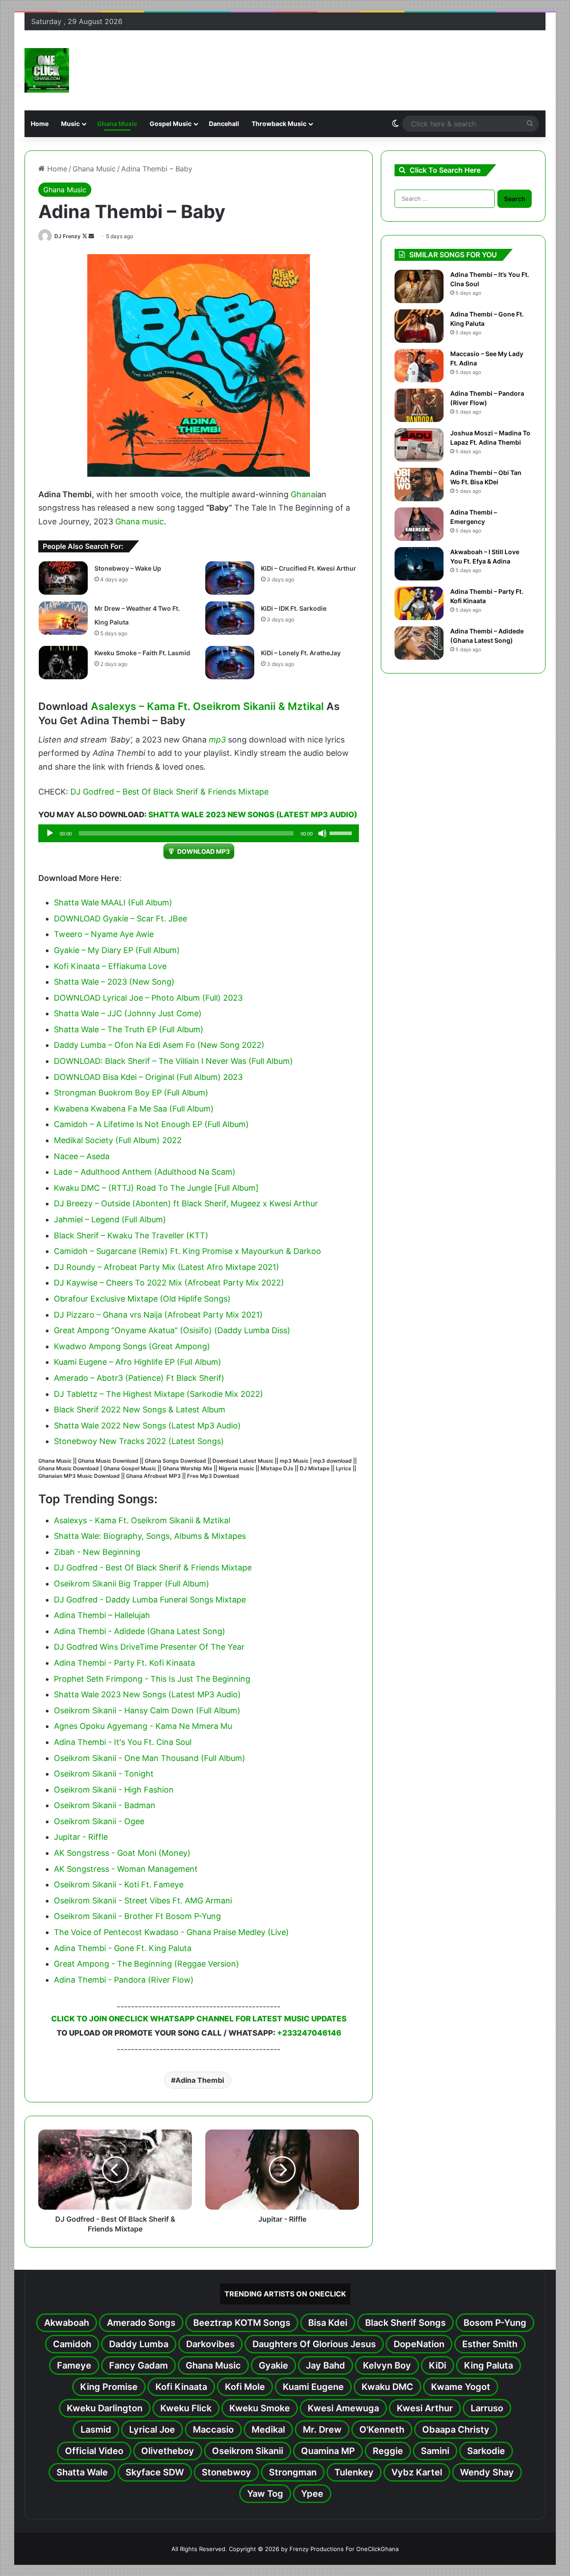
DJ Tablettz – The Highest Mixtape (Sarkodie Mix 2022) (159, 1394)
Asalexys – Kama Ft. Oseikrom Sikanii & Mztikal (207, 706)
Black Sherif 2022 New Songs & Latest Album (140, 1410)
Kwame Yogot (461, 2387)
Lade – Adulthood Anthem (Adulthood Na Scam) (145, 1172)
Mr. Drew (322, 2430)
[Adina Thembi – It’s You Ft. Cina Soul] (419, 286)
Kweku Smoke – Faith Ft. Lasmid (142, 653)
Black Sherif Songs (405, 2323)
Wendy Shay (487, 2472)
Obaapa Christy (456, 2430)
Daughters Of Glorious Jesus (314, 2344)
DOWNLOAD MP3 (204, 851)
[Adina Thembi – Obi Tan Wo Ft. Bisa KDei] (419, 485)
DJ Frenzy (67, 236)
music (153, 521)
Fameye (74, 2365)
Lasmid (96, 2430)
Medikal (268, 2430)
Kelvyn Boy (387, 2365)
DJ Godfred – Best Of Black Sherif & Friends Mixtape (169, 792)
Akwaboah (67, 2323)
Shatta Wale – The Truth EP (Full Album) (129, 1029)
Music (70, 124)
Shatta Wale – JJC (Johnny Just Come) (128, 1013)
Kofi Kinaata (181, 2387)
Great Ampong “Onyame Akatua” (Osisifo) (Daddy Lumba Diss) (172, 1330)
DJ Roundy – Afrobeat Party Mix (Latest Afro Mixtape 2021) (167, 1267)
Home (40, 124)
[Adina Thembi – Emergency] (419, 524)
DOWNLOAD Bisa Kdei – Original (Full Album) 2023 (148, 1077)
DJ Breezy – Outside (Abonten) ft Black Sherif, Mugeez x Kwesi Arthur (186, 1203)
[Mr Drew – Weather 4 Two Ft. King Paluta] (63, 618)
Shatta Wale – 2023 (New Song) (114, 982)
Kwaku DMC (387, 2387)
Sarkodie (486, 2451)
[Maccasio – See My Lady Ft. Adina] (419, 366)
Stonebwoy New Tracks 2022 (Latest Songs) (139, 1441)
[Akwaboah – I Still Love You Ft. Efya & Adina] (419, 564)
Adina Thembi (200, 2080)
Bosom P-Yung (495, 2323)
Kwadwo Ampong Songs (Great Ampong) (132, 1346)
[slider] (342, 832)
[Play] (50, 833)
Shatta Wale (82, 2472)
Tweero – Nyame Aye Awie (104, 934)
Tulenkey (354, 2472)
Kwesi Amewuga (343, 2408)
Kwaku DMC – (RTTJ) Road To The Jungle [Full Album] (156, 1188)
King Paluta (489, 2365)
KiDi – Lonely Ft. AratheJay (301, 653)
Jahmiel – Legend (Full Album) (110, 1219)
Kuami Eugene (313, 2387)
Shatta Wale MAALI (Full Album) (113, 903)
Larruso (487, 2408)
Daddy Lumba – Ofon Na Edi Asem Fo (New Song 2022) (159, 1045)
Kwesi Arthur (425, 2408)
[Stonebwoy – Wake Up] (63, 578)
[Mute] (322, 833)
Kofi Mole (245, 2387)
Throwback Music (279, 124)
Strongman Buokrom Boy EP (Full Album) (131, 1093)
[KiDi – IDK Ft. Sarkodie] (230, 618)
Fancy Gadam (138, 2365)
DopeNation (419, 2344)
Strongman (293, 2472)
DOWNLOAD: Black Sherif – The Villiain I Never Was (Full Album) (173, 1061)
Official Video (94, 2451)
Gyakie (273, 2365)
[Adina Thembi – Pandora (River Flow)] (419, 405)
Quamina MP (328, 2451)
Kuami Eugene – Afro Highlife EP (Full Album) (138, 1362)
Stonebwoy (226, 2472)
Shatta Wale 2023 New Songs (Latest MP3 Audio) (253, 815)
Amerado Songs (141, 2323)
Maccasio (213, 2430)
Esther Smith (490, 2344)
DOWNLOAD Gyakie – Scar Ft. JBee (120, 919)
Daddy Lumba (139, 2344)
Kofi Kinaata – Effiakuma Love (110, 966)
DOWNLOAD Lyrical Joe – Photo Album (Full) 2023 (148, 998)
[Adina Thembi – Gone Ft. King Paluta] (419, 326)
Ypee (312, 2494)
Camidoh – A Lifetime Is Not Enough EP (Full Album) (151, 1124)
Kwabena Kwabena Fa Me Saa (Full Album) (134, 1109)
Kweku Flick (186, 2408)
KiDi (438, 2365)
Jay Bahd (326, 2365)
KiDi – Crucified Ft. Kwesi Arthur (309, 568)
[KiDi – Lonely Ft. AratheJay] (230, 663)
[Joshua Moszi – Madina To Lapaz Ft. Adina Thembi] (419, 445)
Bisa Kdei (328, 2323)
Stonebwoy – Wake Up (128, 568)
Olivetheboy (168, 2451)
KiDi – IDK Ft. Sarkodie (294, 608)
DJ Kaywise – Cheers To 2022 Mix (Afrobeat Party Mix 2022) (169, 1283)
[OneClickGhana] (47, 70)
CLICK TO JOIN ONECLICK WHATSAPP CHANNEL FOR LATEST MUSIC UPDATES (199, 2019)
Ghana (303, 494)
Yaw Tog (265, 2494)
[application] (199, 833)
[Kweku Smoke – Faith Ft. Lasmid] (63, 663)
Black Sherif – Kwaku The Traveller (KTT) (131, 1235)
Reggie (388, 2451)
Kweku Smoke (260, 2408)
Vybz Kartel (417, 2472)
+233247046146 (309, 2033)
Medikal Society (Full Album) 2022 (118, 1140)
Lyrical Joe (152, 2430)
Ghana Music (117, 124)
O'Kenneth (382, 2430)
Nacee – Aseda (82, 1156)
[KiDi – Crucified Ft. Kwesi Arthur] (230, 578)
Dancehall (224, 124)
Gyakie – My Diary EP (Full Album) (117, 950)
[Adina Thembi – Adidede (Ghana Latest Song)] (419, 643)
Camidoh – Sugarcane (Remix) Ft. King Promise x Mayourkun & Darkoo (187, 1251)
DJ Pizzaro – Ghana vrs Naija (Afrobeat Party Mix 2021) (158, 1315)
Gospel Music (171, 124)
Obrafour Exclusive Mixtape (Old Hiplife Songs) (142, 1299)
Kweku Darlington (105, 2408)
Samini (435, 2451)
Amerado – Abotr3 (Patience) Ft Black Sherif (138, 1378)
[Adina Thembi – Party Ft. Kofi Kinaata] (419, 603)
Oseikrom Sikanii (248, 2451)
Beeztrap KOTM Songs (242, 2323)
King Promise (109, 2387)
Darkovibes (210, 2344)
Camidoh (72, 2344)
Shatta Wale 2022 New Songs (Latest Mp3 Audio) (147, 1426)
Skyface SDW (155, 2472)
